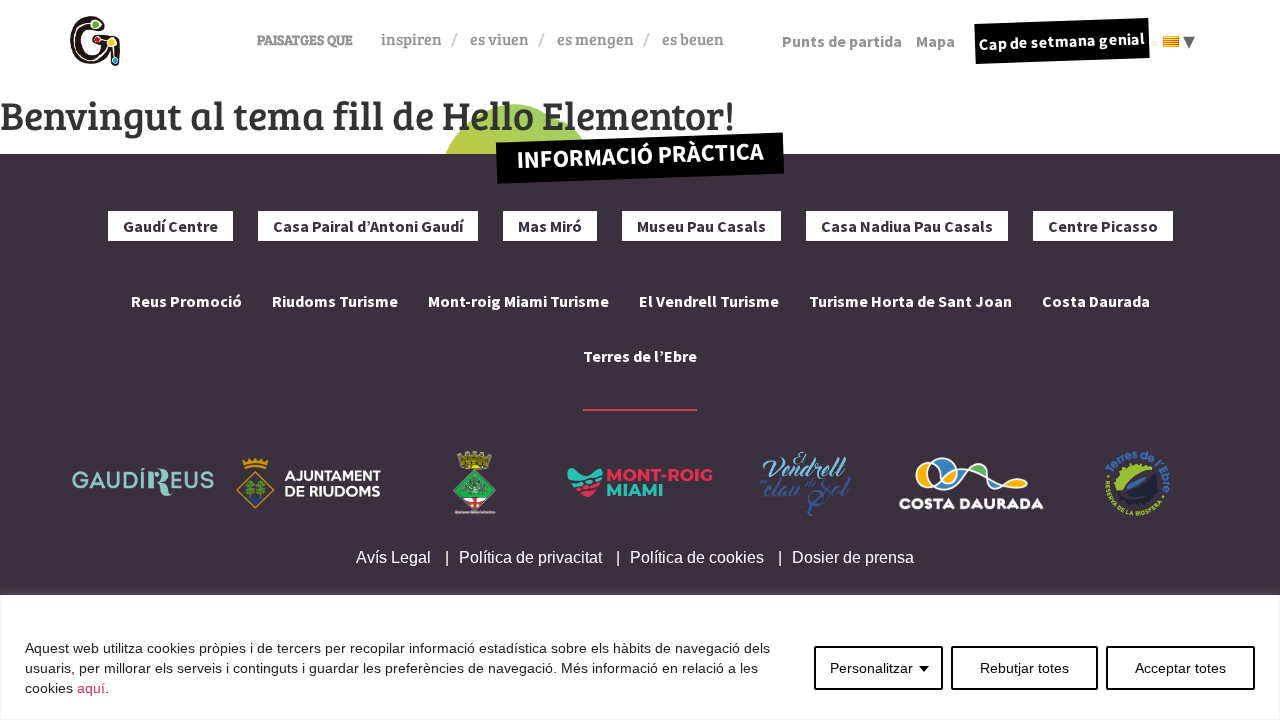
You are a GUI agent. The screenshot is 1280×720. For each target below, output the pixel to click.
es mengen (595, 38)
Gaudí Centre (170, 226)
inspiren (411, 38)
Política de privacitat (530, 557)
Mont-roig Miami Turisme (518, 301)
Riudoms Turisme (335, 301)
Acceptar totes (1180, 668)
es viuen (499, 38)
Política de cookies (697, 557)
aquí (91, 688)
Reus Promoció (186, 301)
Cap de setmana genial (1062, 41)
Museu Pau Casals (701, 226)
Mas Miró (550, 226)
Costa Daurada (1096, 301)
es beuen (693, 38)
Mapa (935, 41)
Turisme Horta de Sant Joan (910, 301)
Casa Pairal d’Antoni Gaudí (368, 226)
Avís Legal (393, 557)
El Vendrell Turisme (709, 301)
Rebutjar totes (1024, 668)
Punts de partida (842, 41)
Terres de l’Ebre (640, 356)
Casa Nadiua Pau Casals (907, 226)
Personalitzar (871, 668)
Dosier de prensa (853, 557)
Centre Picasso (1103, 226)
